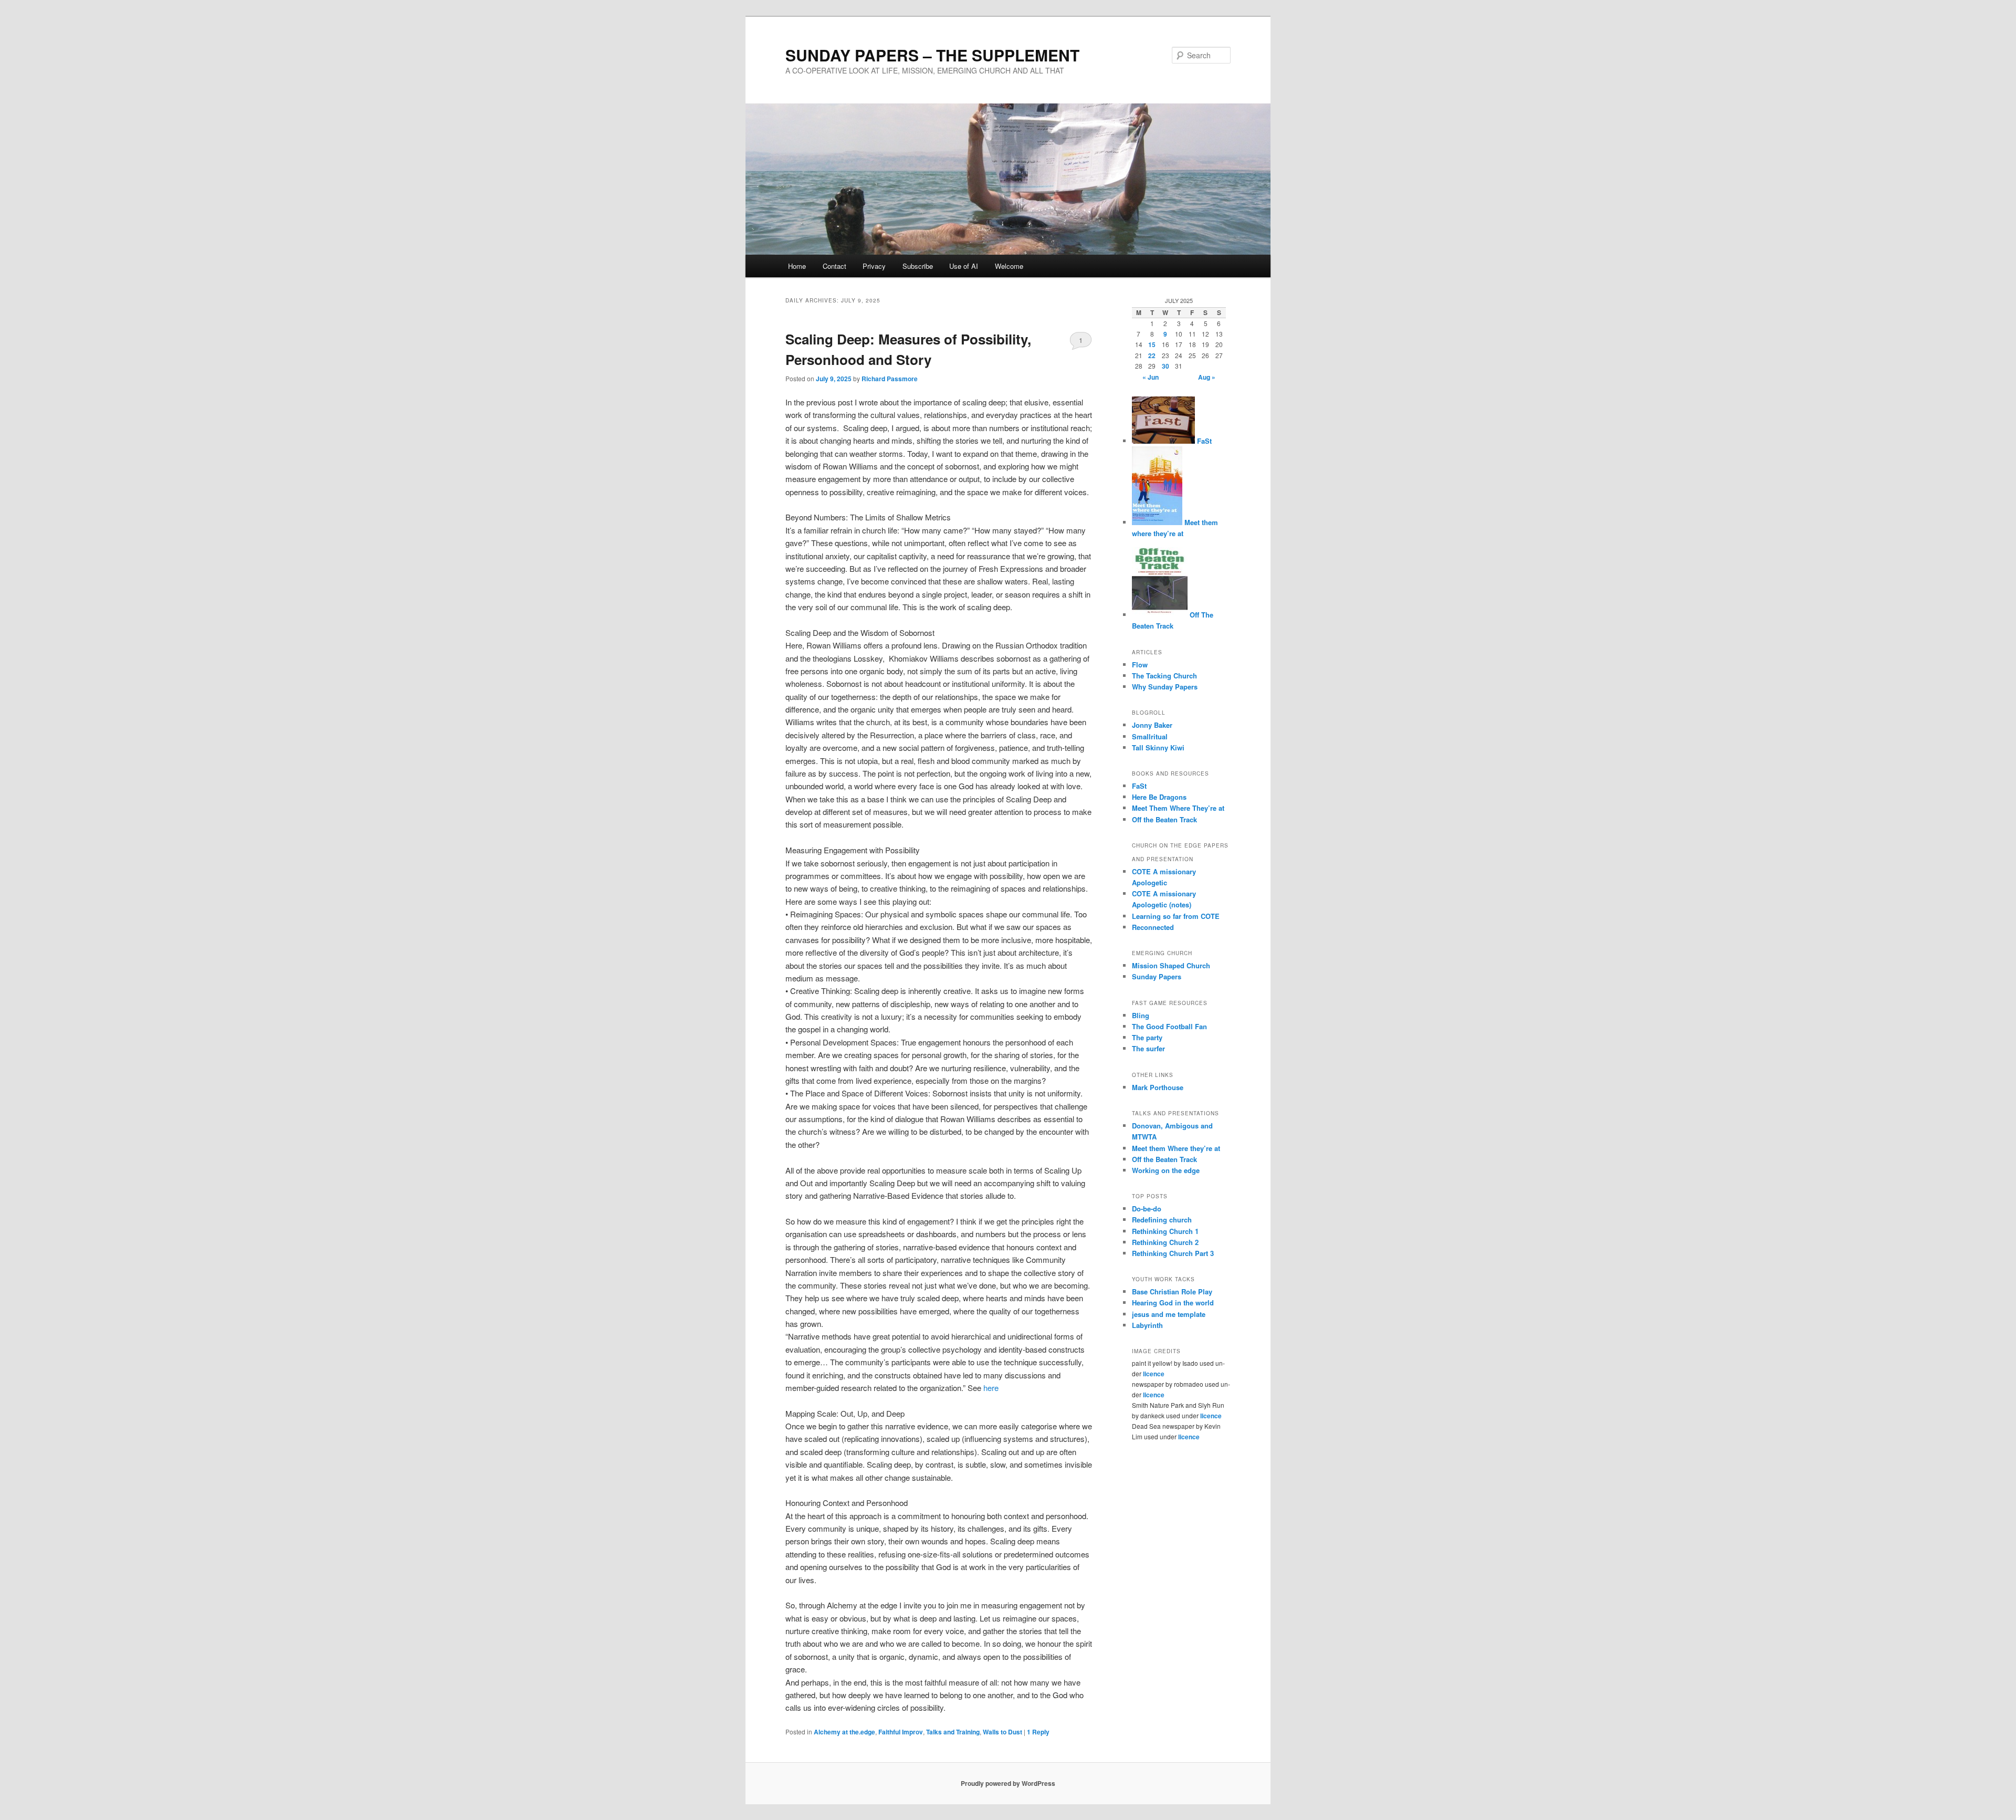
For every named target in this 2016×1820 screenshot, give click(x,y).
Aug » (1207, 377)
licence (1154, 1374)
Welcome (1009, 266)
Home (797, 266)
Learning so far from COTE (1176, 916)
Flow (1140, 665)
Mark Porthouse (1158, 1087)
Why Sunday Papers (1165, 687)
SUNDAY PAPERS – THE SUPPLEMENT (932, 55)
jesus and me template (1169, 1314)
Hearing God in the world (1173, 1303)
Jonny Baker (1152, 725)
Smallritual (1150, 736)
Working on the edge (1166, 1170)
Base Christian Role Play (1172, 1291)
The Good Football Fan (1169, 1026)
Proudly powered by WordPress (1008, 1783)
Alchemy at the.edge (844, 1732)
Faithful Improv (901, 1732)
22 (1152, 355)
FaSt (1203, 441)
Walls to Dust (1002, 1732)
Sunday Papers (1157, 976)
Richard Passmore (890, 379)
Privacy (874, 266)
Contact (834, 266)
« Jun (1151, 377)
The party (1147, 1037)
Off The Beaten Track (1173, 620)
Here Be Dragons (1159, 797)
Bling (1141, 1015)
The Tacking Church (1164, 676)
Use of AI (964, 266)
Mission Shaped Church (1171, 965)
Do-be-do (1147, 1209)
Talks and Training (953, 1732)
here (991, 1388)
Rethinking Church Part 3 (1173, 1253)
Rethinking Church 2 (1165, 1242)
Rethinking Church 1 (1165, 1231)
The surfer (1148, 1048)
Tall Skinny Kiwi (1158, 747)
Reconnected (1153, 927)
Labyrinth (1147, 1325)
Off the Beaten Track (1164, 819)
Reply (1038, 1732)
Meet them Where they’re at (1176, 1148)
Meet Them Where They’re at (1178, 808)
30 (1165, 366)
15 (1152, 344)
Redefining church (1162, 1220)
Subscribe (918, 266)
